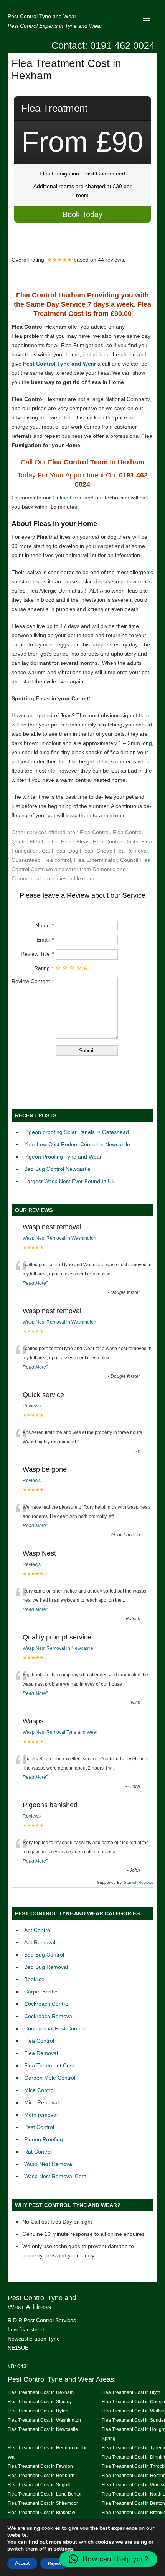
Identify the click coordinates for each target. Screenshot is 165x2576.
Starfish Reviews (139, 1882)
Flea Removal (41, 2053)
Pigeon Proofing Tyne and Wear (63, 1157)
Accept (22, 2563)
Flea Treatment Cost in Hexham (41, 2392)
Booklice (34, 1979)
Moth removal (41, 2115)
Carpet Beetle (41, 1992)
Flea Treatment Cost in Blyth (131, 2392)
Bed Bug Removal (46, 1967)
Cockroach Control (47, 2004)
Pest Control (39, 2127)
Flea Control (39, 2041)
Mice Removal (41, 2102)
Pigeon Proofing (44, 2139)
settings (64, 2549)
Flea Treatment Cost (49, 2065)
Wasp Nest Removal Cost (55, 2176)
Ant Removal (40, 1942)
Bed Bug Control (44, 1955)
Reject (54, 2563)
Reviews (32, 1406)
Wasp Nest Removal (49, 2164)
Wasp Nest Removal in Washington (59, 1238)
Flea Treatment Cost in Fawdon (40, 2466)
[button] (108, 2559)
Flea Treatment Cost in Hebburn (41, 2475)
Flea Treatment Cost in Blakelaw (41, 2512)
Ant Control (38, 1930)
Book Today (82, 214)
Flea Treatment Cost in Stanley (40, 2402)
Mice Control (40, 2090)
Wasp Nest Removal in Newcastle (58, 1648)
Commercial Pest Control (54, 2028)
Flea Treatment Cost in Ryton (38, 2411)
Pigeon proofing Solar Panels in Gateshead (77, 1132)
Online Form (68, 498)
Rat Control (38, 2152)
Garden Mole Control (50, 2078)
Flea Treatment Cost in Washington (44, 2420)
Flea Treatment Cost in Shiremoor (43, 2503)
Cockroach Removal (49, 2016)
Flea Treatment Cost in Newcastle (43, 2429)
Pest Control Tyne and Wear (42, 16)
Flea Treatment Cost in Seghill (39, 2485)
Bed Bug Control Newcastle (57, 1169)
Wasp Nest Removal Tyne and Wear (60, 1732)
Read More (34, 1283)
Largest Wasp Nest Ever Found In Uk (69, 1181)
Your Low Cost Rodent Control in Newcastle (77, 1144)
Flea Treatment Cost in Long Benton (45, 2494)
